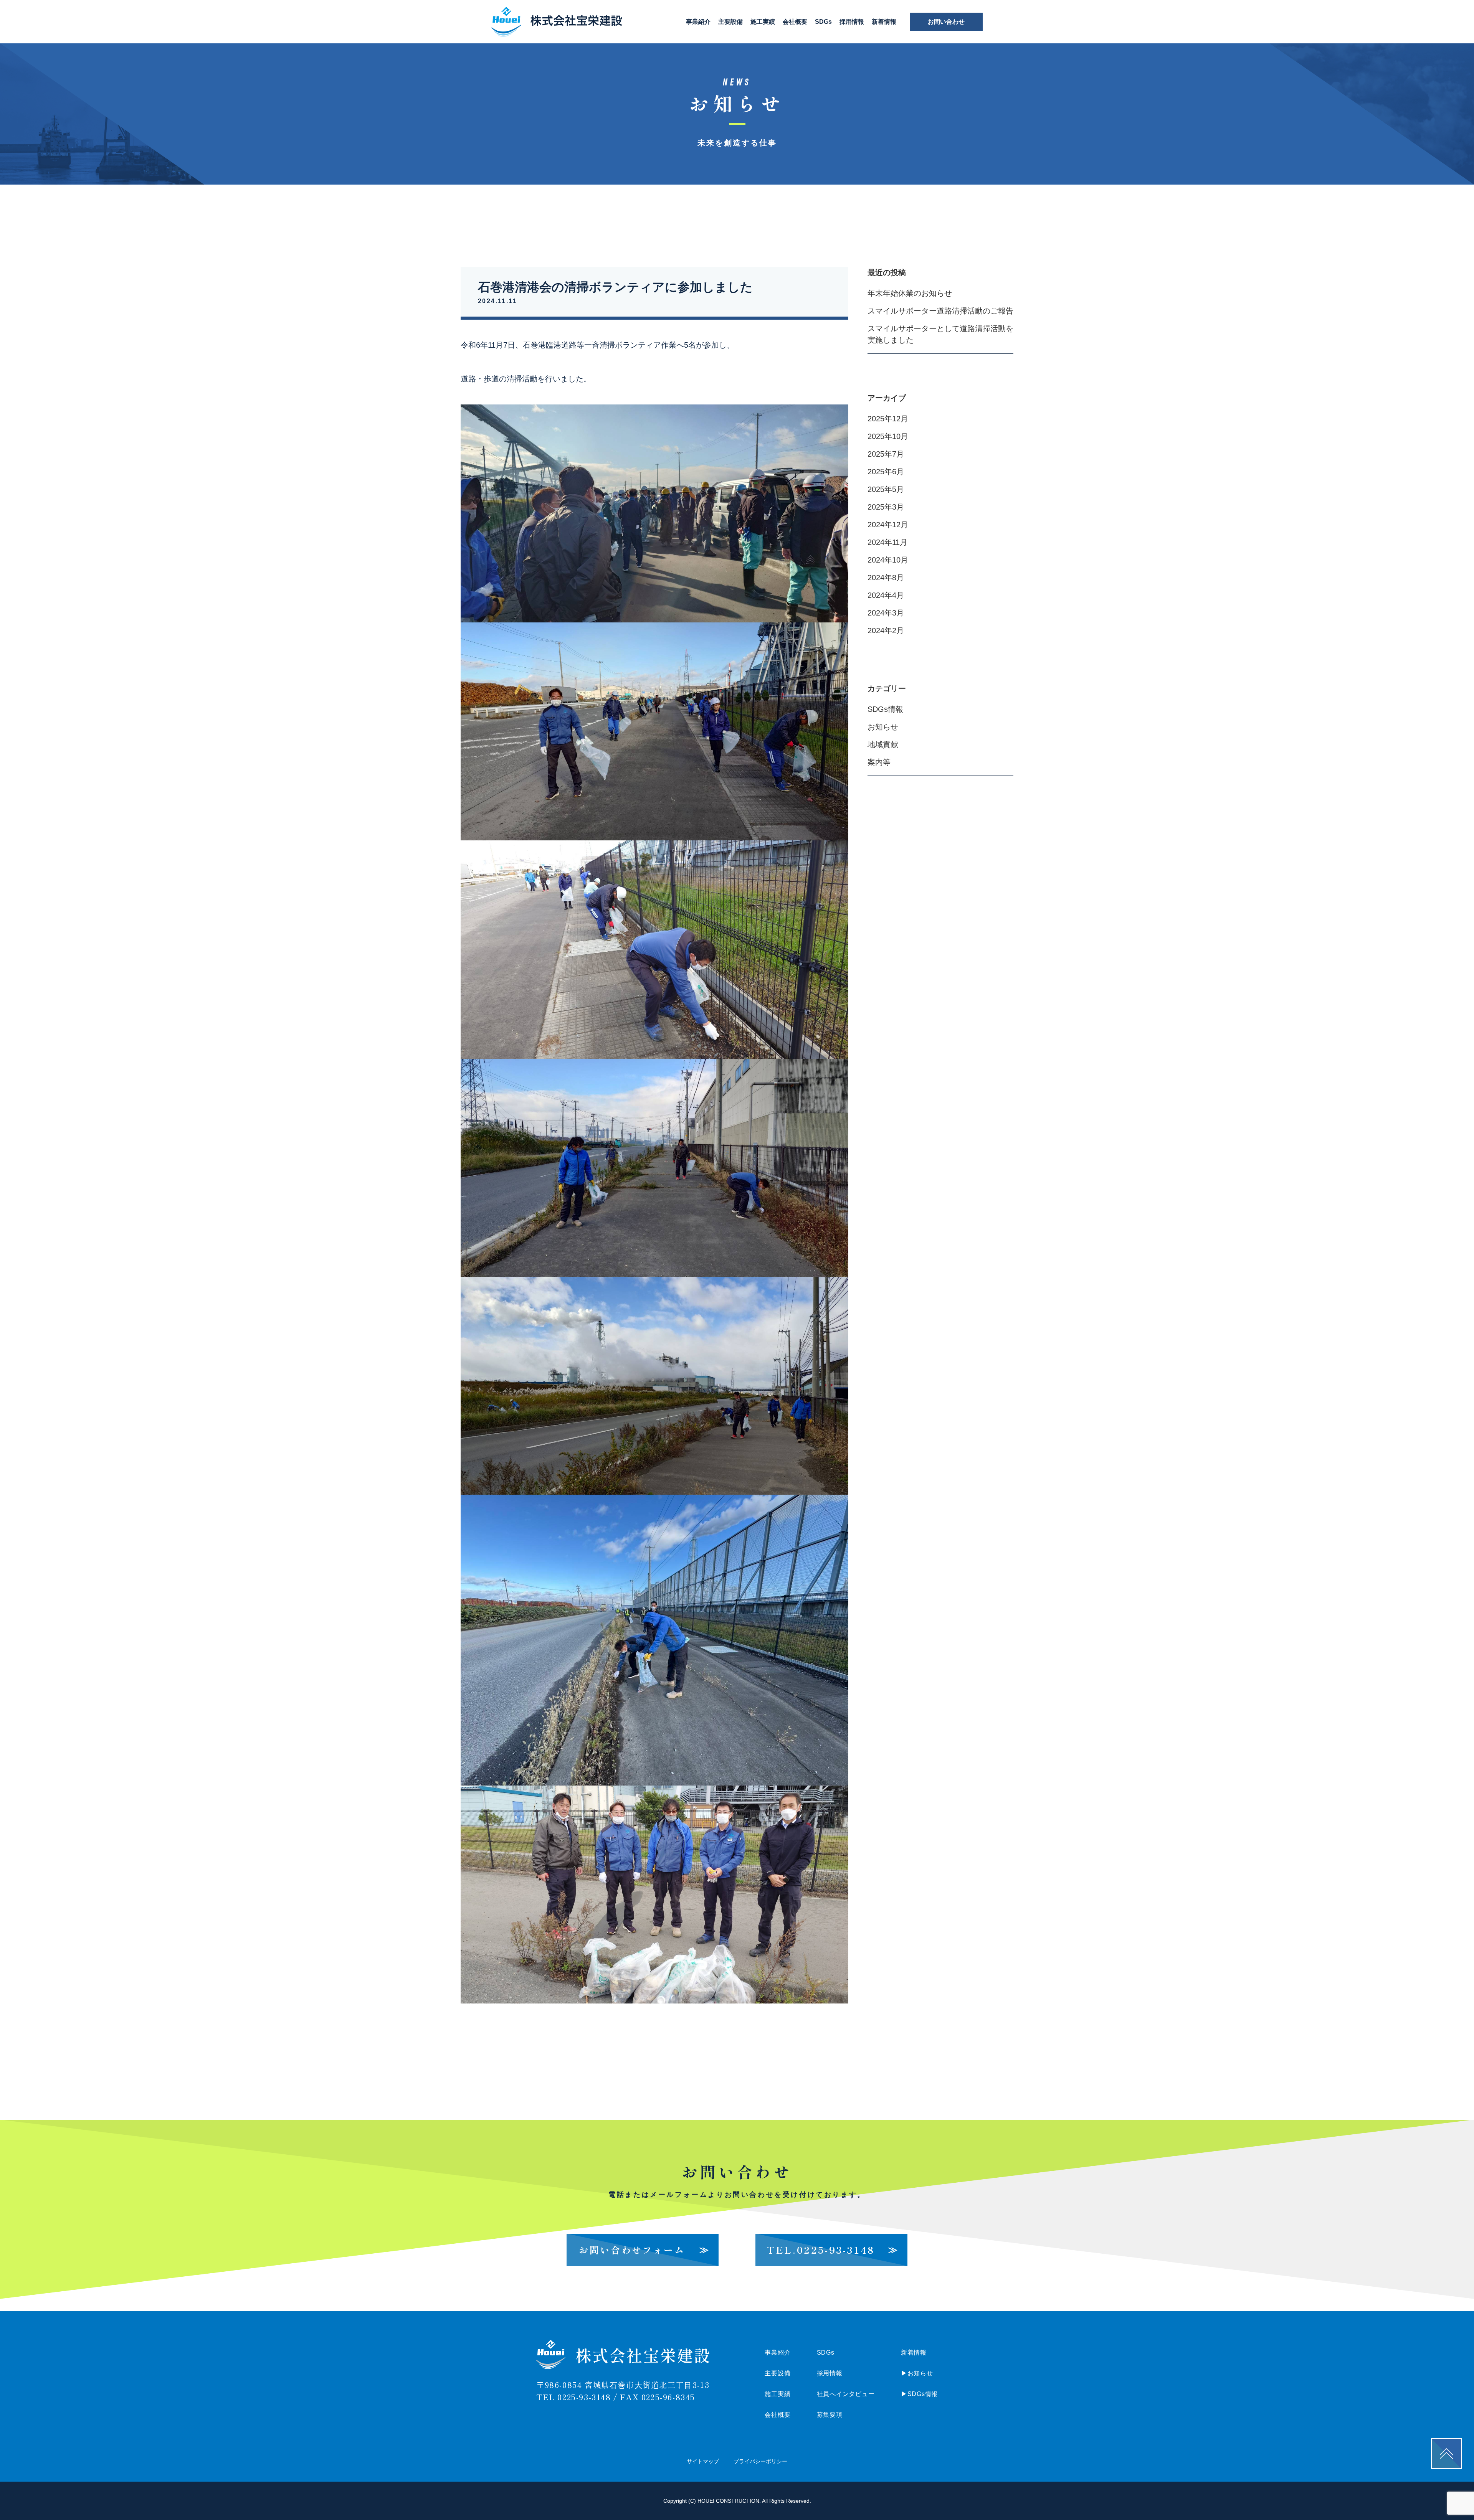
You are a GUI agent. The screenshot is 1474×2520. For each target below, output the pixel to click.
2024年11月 (887, 542)
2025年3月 (886, 507)
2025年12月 (888, 419)
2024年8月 (886, 578)
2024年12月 (888, 525)
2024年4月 (886, 595)
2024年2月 (886, 630)
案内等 (879, 762)
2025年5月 (886, 489)
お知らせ (883, 727)
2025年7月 (886, 454)
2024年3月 (886, 613)
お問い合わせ (946, 22)
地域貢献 (883, 744)
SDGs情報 (885, 709)
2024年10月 (888, 560)
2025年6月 (886, 472)
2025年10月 (888, 436)
